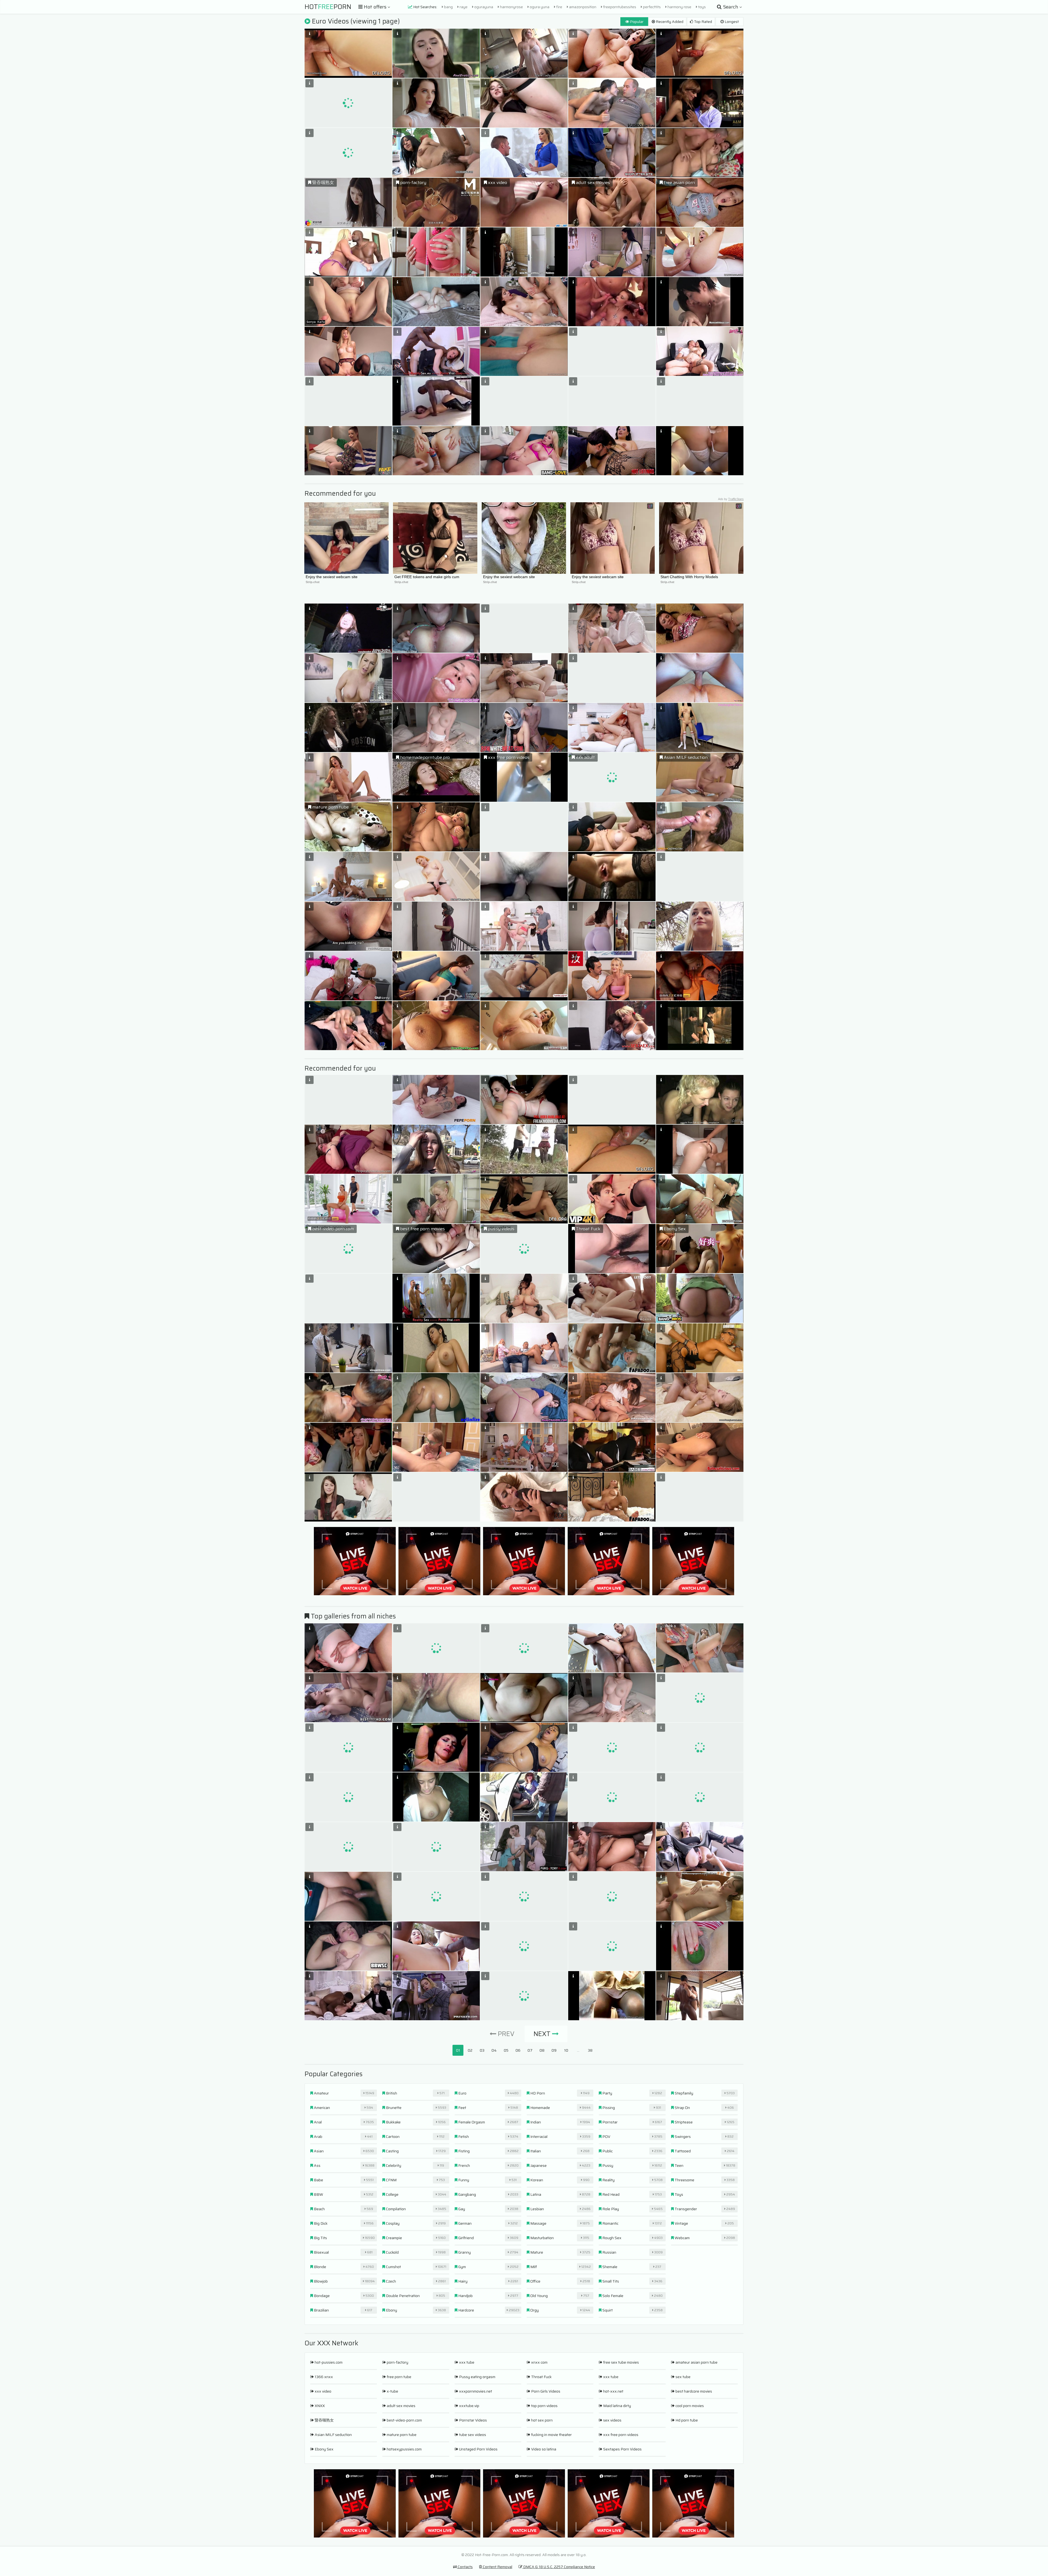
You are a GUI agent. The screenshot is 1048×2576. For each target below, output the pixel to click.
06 (518, 2050)
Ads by (731, 499)
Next (543, 2034)
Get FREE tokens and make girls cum (427, 577)
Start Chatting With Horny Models (689, 577)
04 (494, 2050)
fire (559, 7)
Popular (636, 22)
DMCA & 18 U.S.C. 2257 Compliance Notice (559, 2567)
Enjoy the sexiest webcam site (332, 577)
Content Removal (497, 2567)
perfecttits (651, 7)
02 (470, 2050)
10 (566, 2050)
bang (448, 7)
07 (530, 2050)
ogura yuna (539, 7)
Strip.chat (313, 582)
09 (554, 2050)
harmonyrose (511, 7)
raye (463, 7)
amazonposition (582, 7)
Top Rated (703, 22)
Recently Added (669, 22)
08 (542, 2050)
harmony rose (679, 7)
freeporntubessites (619, 7)
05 (506, 2050)
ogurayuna (483, 7)
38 (590, 2050)
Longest (731, 22)
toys (702, 7)
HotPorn (328, 7)
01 (458, 2050)
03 (482, 2050)
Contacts (465, 2567)
